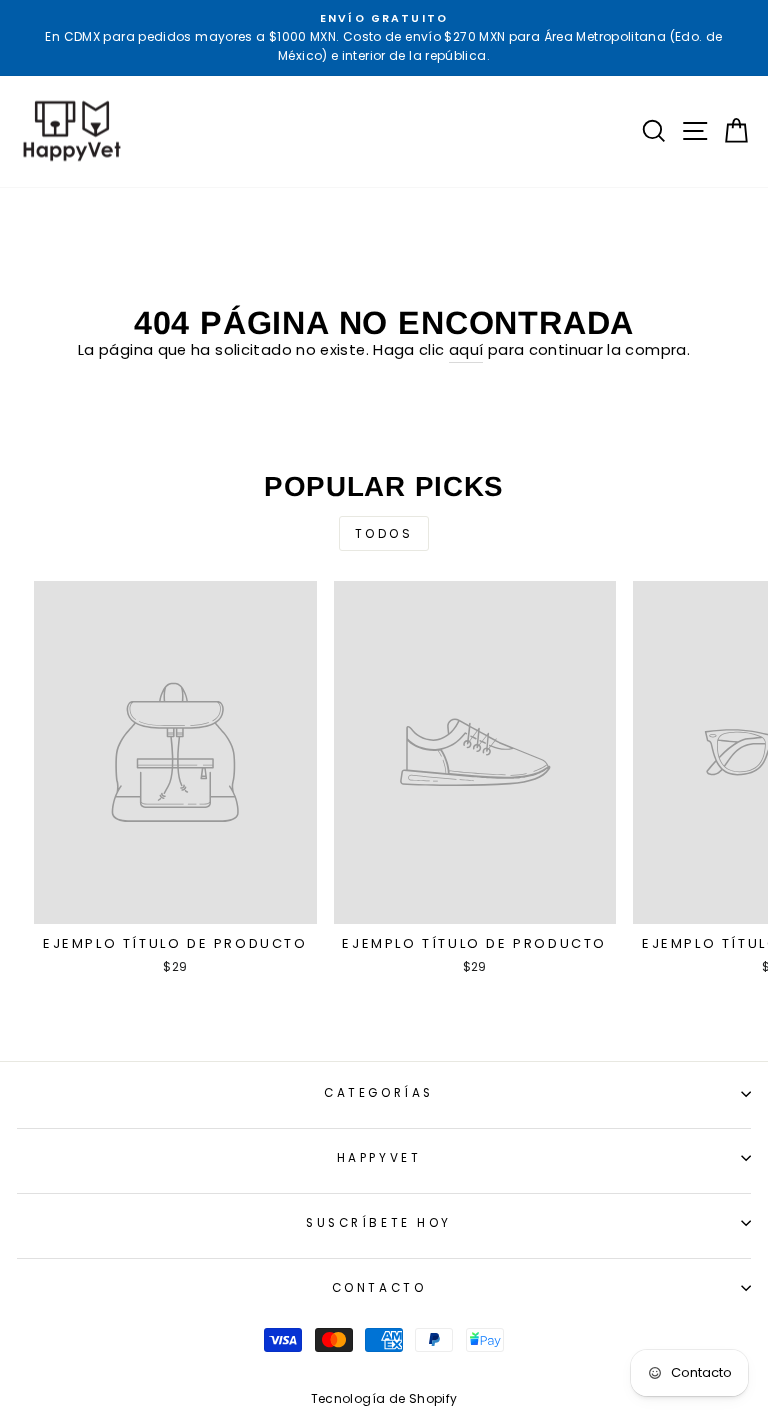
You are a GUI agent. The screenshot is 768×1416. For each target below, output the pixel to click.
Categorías (378, 1093)
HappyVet (379, 1158)
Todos (384, 533)
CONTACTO (379, 1288)
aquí (466, 350)
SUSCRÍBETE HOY (378, 1223)
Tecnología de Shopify (384, 1398)
